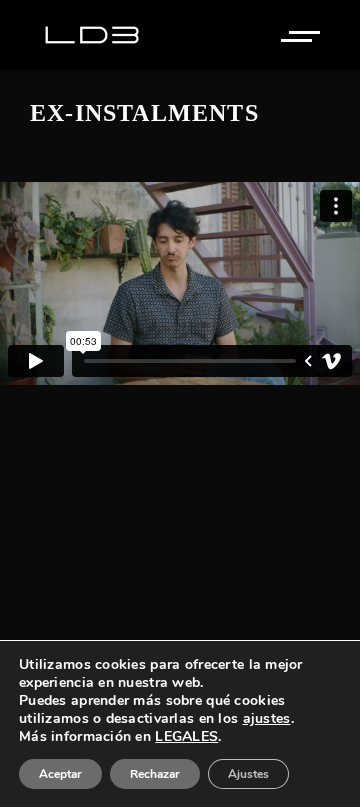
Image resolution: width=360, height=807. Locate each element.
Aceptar (60, 774)
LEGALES (186, 736)
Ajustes (248, 774)
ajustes (267, 719)
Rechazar (155, 774)
